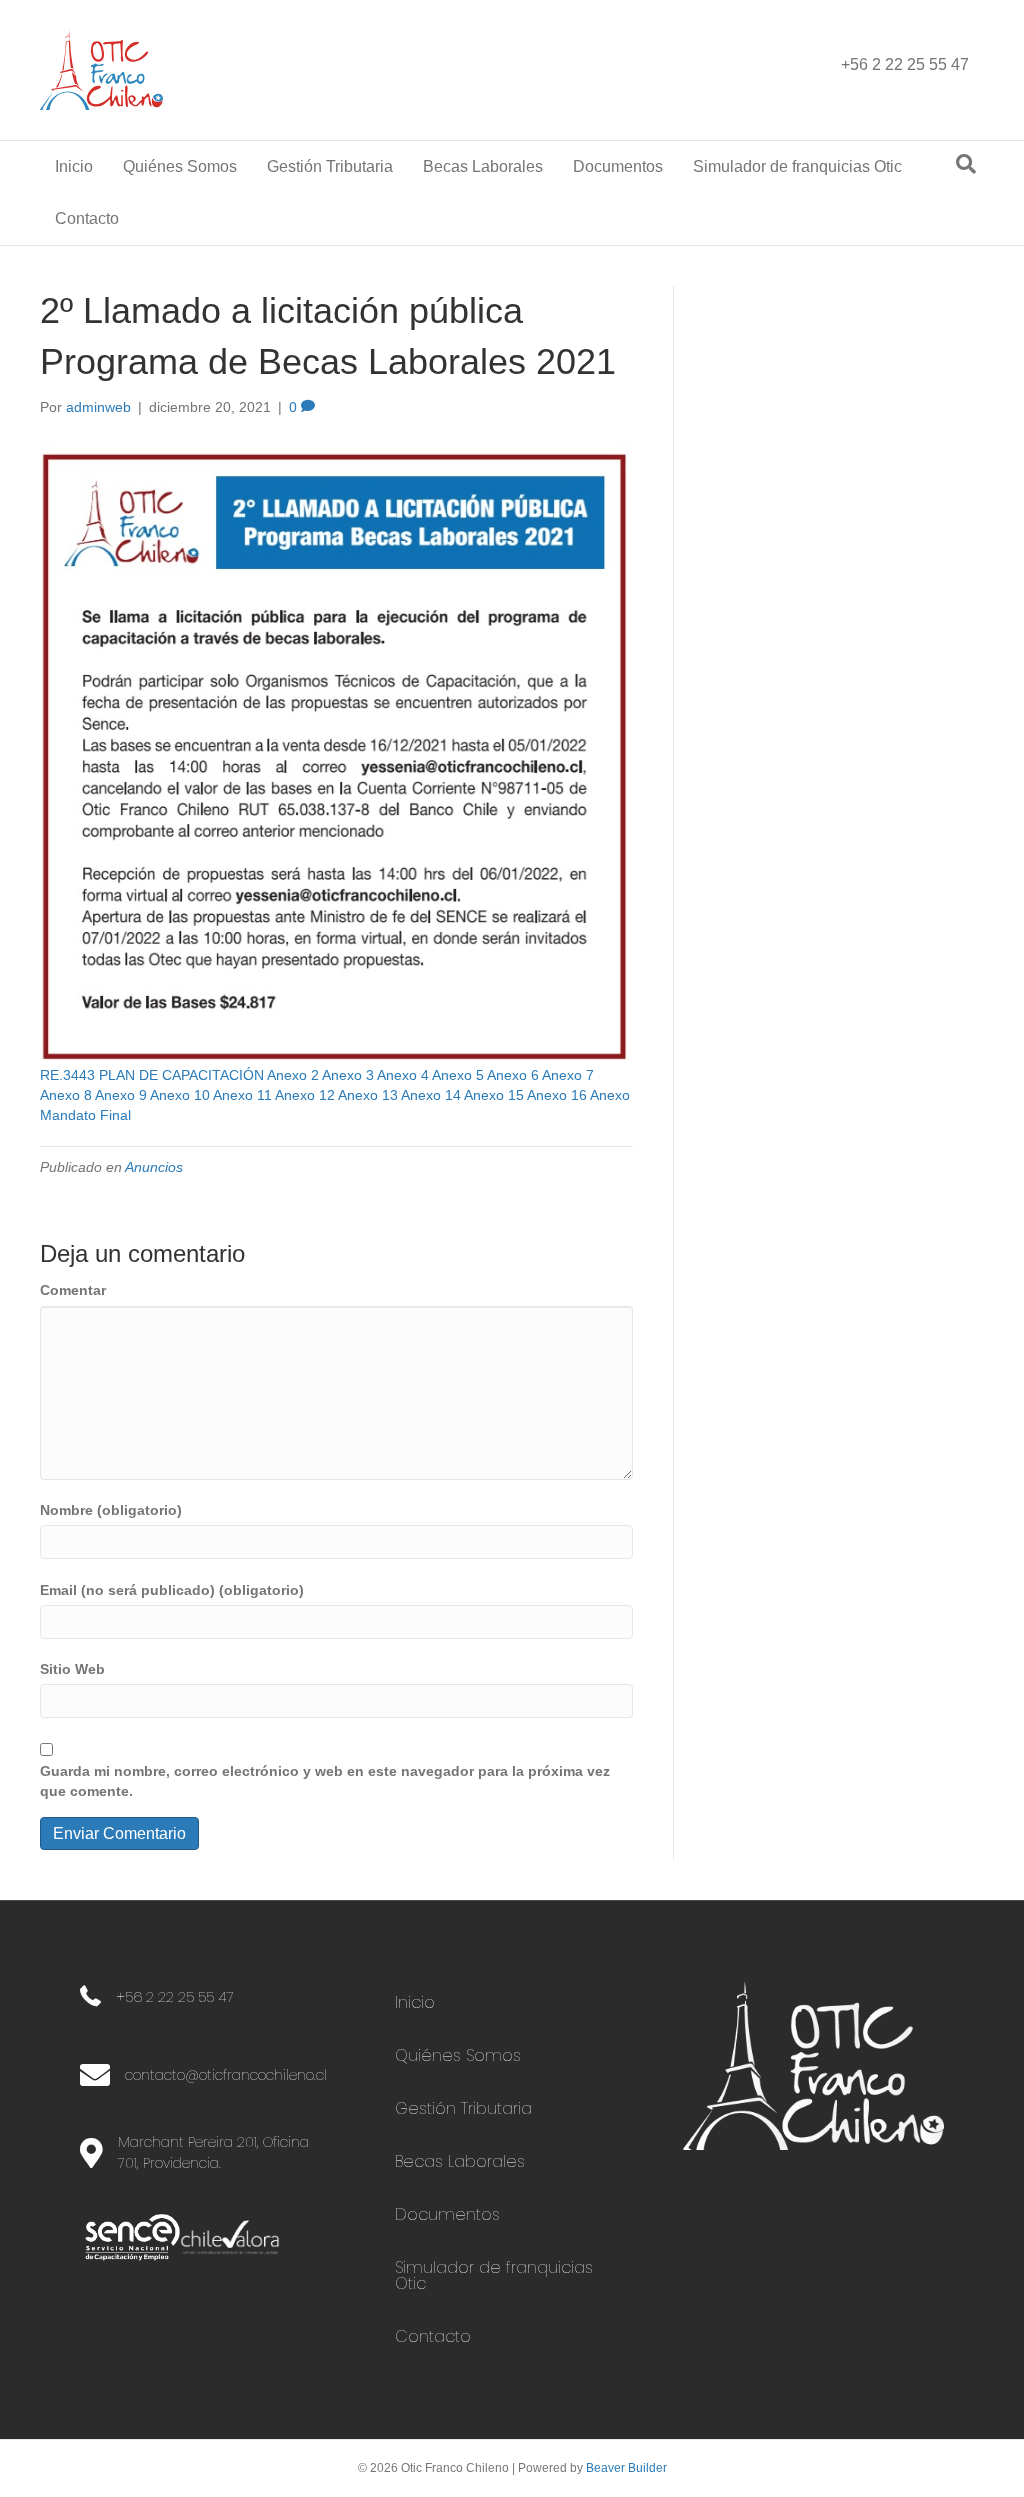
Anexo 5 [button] (459, 1075)
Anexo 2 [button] (294, 1075)
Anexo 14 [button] (432, 1095)
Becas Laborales (483, 166)
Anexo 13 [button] (369, 1095)
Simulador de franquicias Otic (797, 166)
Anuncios (154, 1167)
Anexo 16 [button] (558, 1095)
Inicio (74, 166)
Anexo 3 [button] (349, 1075)
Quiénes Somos (180, 166)
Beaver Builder (626, 2468)
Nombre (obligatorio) (111, 1510)
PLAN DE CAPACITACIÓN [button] (183, 1075)
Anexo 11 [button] (244, 1095)
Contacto (87, 218)
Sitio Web (72, 1669)
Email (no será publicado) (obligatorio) (172, 1590)
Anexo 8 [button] (67, 1095)
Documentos (618, 166)
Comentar (73, 1290)
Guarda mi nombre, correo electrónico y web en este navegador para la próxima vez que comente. (325, 1781)
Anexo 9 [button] (122, 1095)
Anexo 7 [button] (568, 1075)
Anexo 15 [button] (495, 1095)
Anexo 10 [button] (181, 1095)
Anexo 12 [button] (306, 1095)
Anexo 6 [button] (514, 1075)
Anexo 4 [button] (404, 1075)
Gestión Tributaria (330, 166)
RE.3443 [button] (69, 1075)
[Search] (966, 164)
